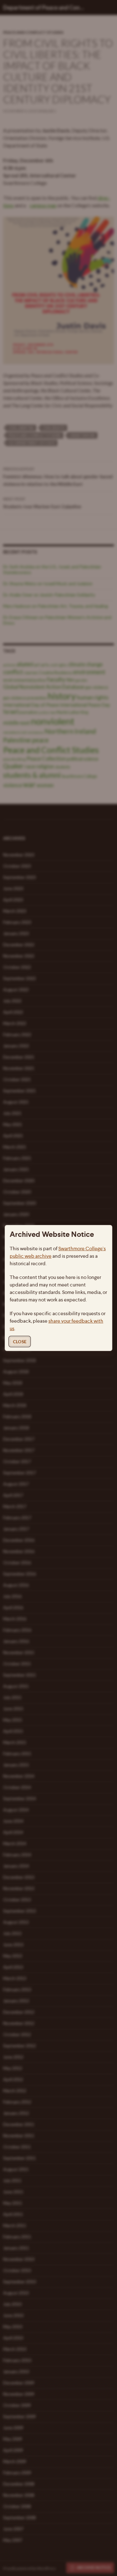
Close (20, 1342)
